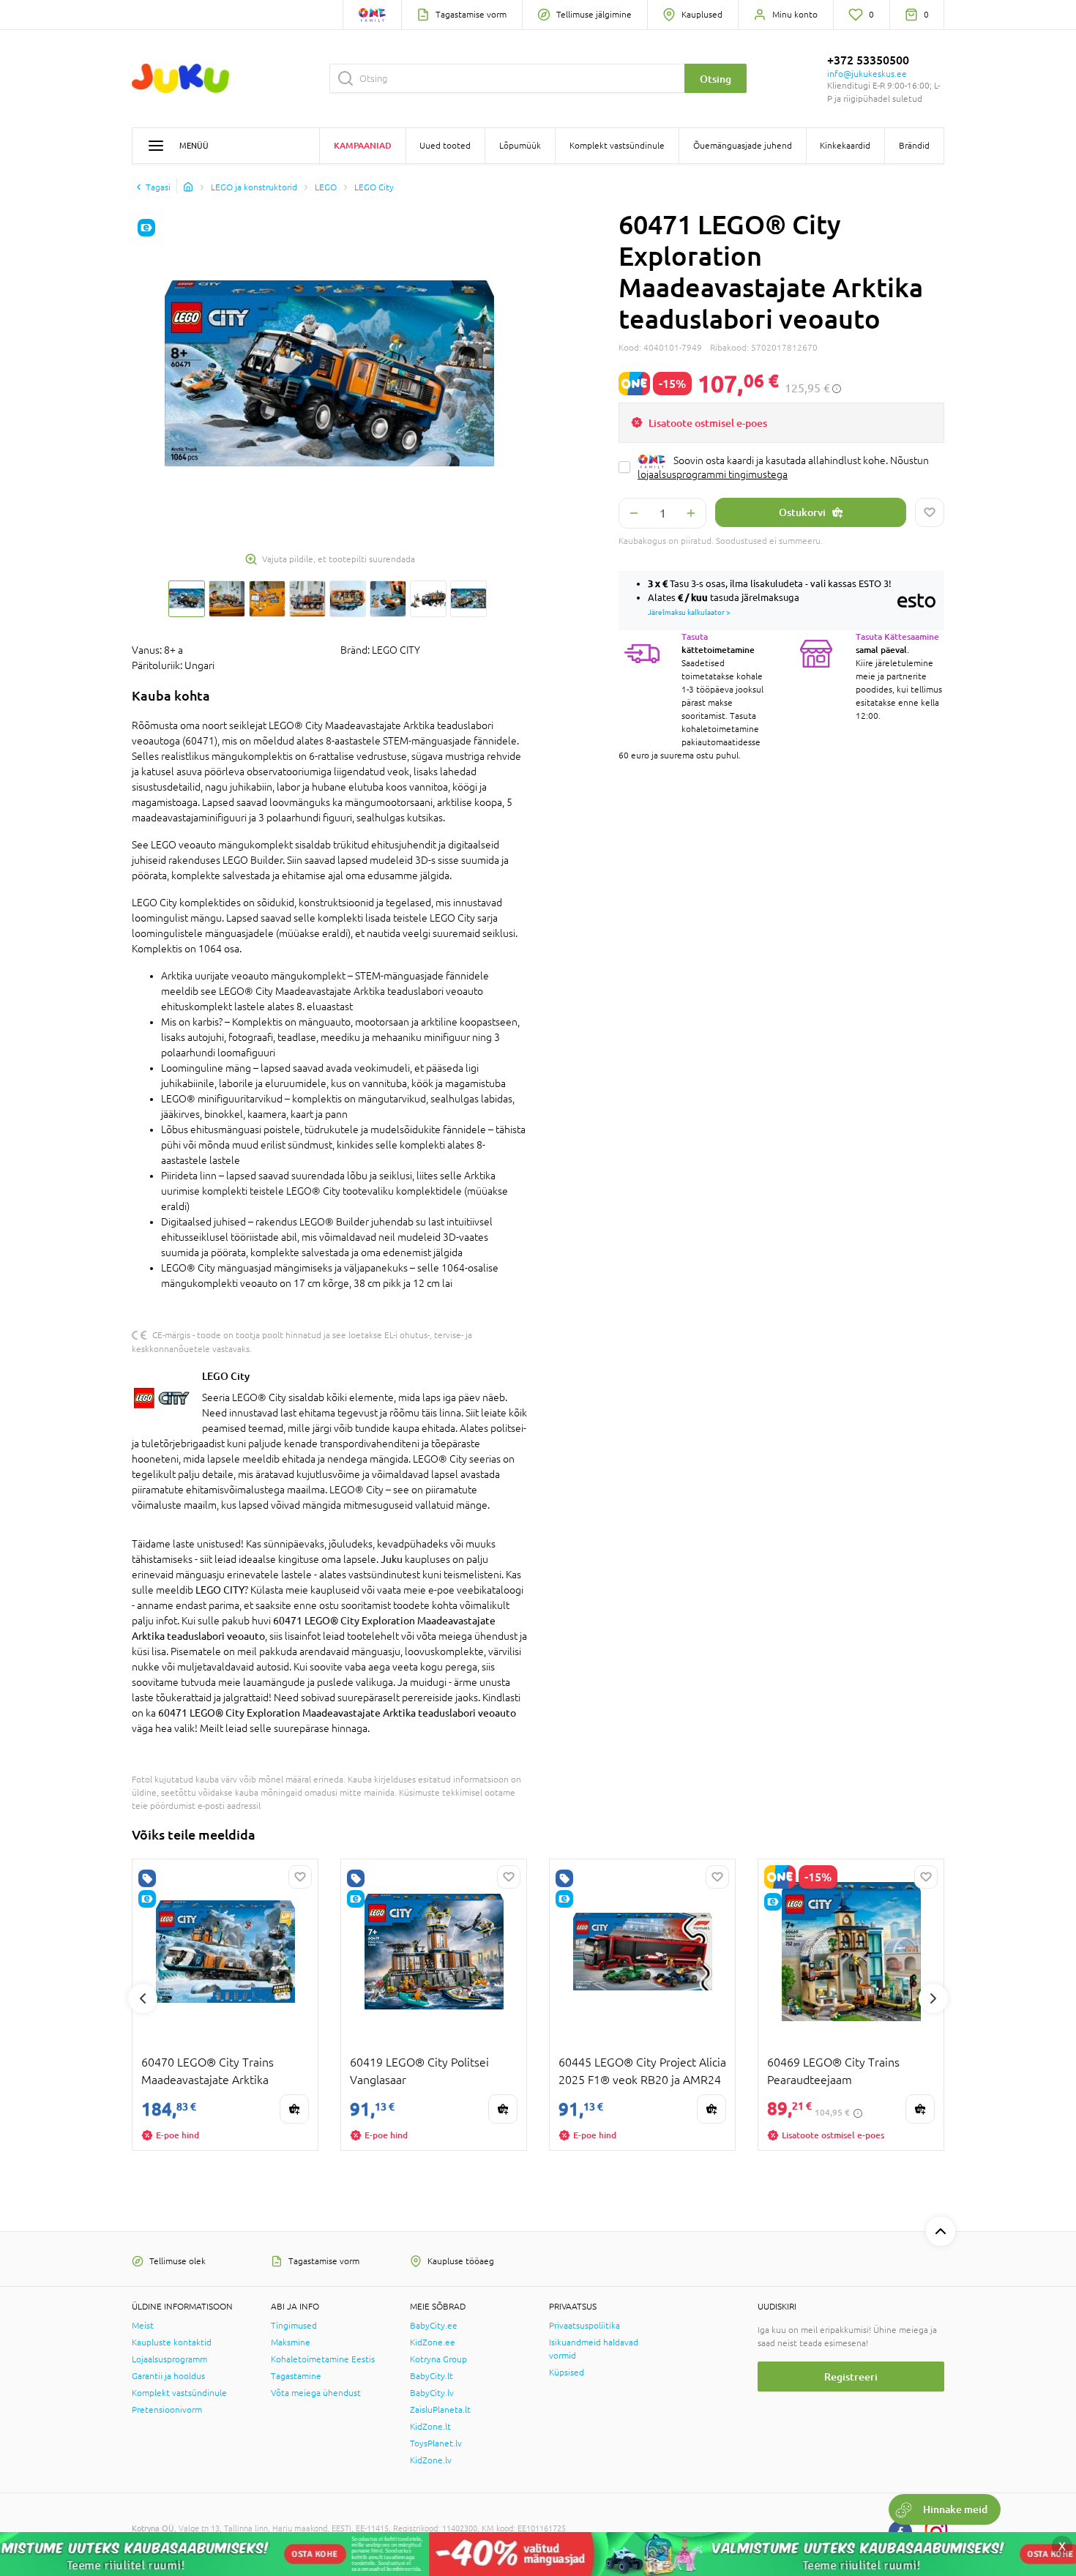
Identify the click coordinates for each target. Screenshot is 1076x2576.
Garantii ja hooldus (168, 2376)
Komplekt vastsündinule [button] (617, 146)
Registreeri (851, 2377)
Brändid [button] (914, 146)
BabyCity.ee (434, 2326)
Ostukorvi (802, 512)
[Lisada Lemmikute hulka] (930, 512)
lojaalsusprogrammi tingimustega (713, 474)
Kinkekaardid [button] (845, 146)
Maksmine (291, 2342)
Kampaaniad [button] (363, 145)
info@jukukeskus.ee (867, 74)
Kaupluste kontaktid (172, 2342)
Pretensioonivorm (167, 2410)
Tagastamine (296, 2376)
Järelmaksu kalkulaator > (689, 612)
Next (933, 1998)
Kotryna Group (438, 2359)
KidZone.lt (430, 2427)
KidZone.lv (431, 2460)
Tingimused (294, 2326)
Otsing (716, 79)
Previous (143, 1998)
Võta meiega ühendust (316, 2393)
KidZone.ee (433, 2342)
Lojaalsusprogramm (169, 2359)
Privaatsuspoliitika (584, 2326)
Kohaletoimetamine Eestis (323, 2359)
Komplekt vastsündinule (179, 2393)
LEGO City (226, 1376)
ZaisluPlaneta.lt (440, 2410)
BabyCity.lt (431, 2376)
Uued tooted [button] (445, 146)
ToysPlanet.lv (436, 2444)
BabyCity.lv (432, 2393)
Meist (143, 2326)
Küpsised (567, 2372)
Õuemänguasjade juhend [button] (743, 146)
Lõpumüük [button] (520, 146)
